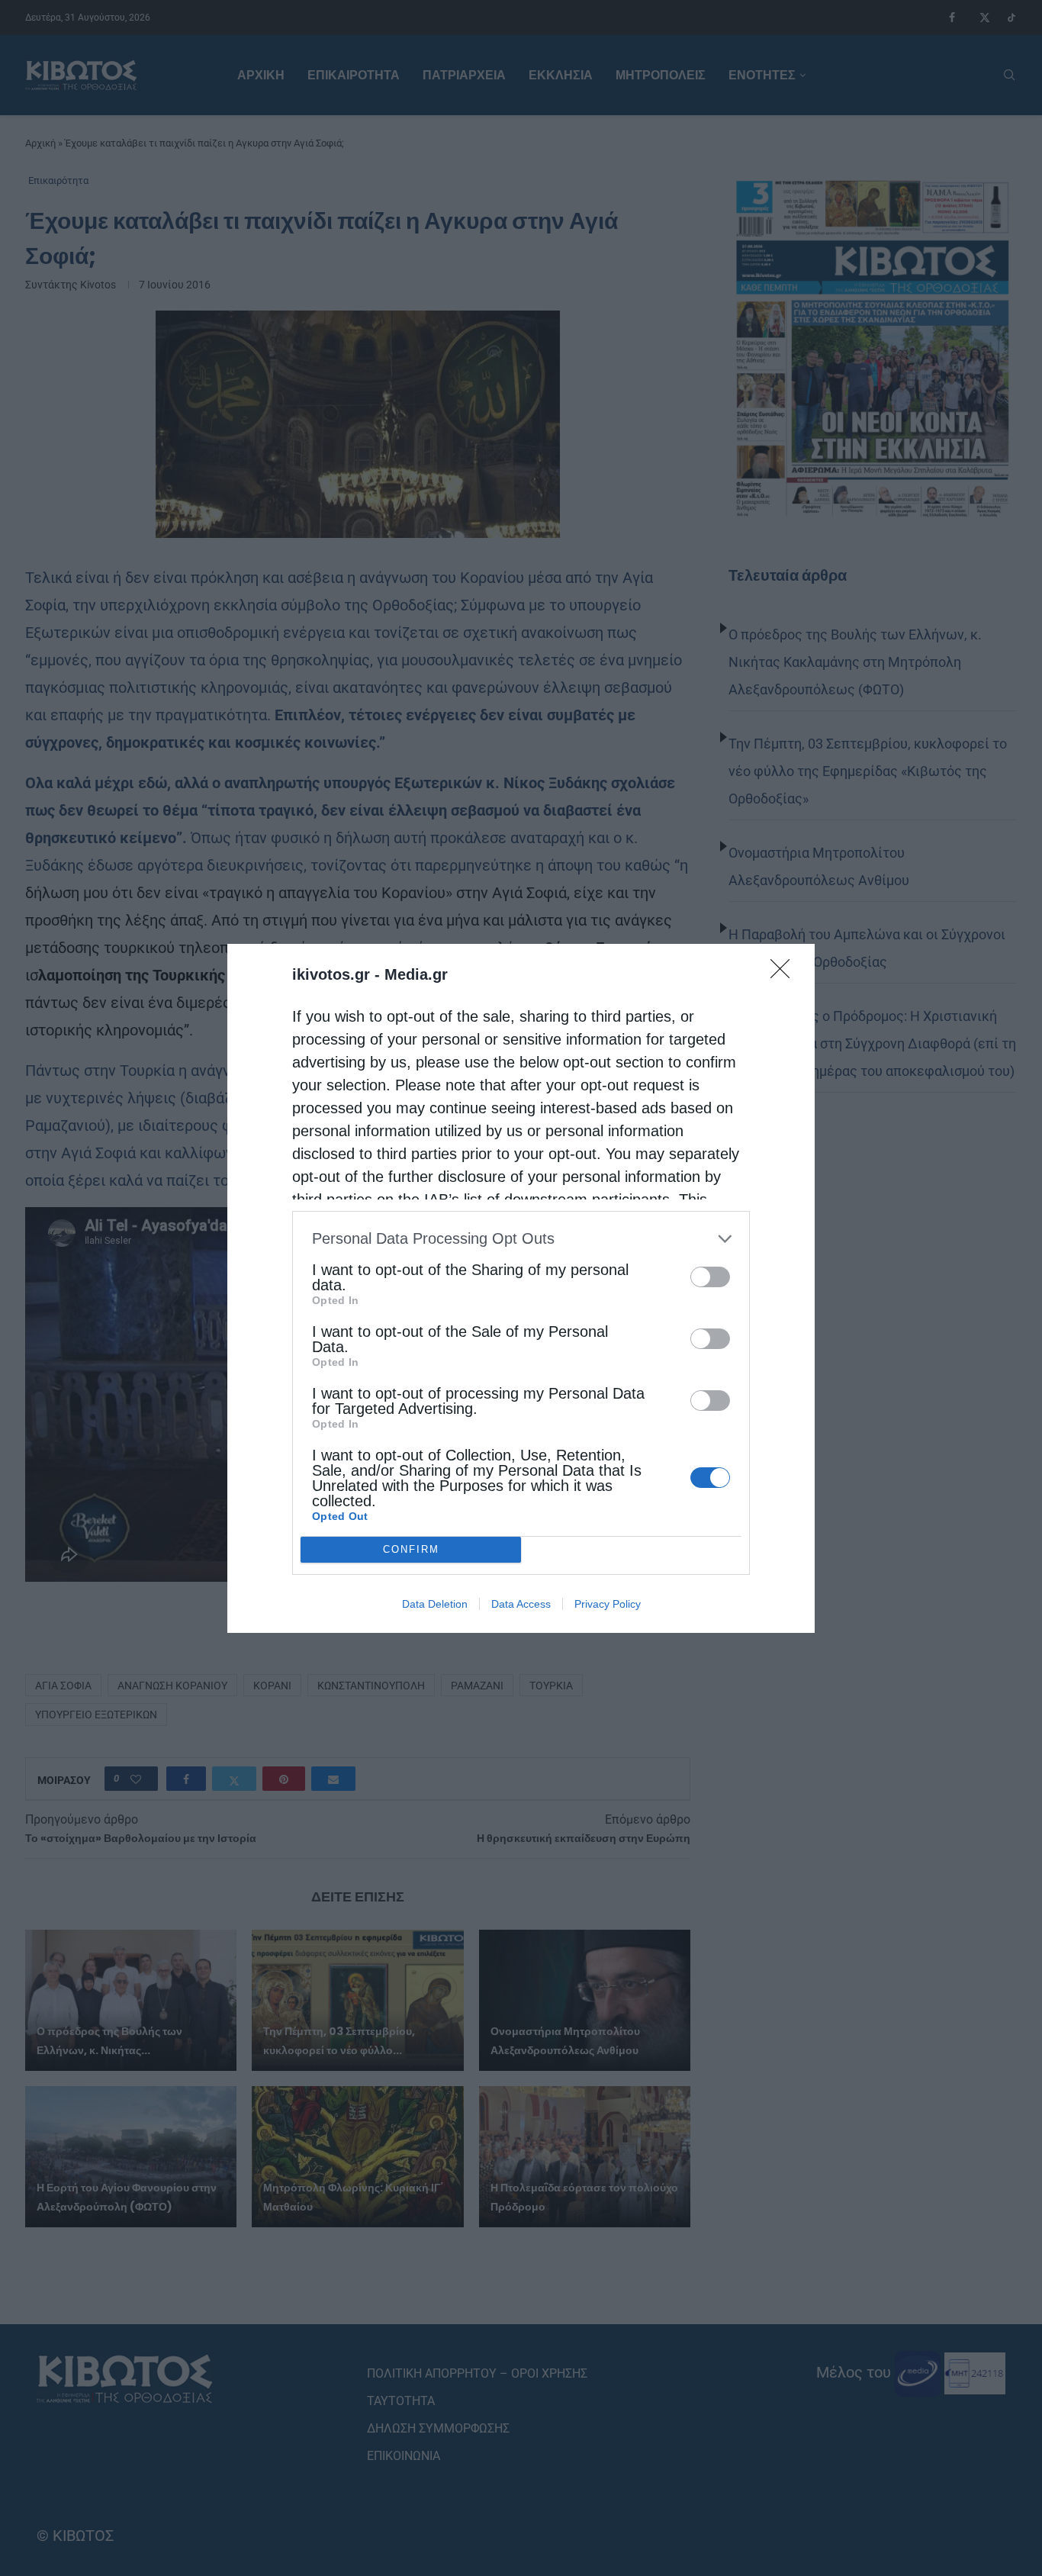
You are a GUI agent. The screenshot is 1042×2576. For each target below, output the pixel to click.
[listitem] (521, 1239)
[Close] (785, 974)
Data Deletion (435, 1604)
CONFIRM (411, 1549)
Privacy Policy (608, 1604)
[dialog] (521, 1288)
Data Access (521, 1604)
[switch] (710, 1277)
